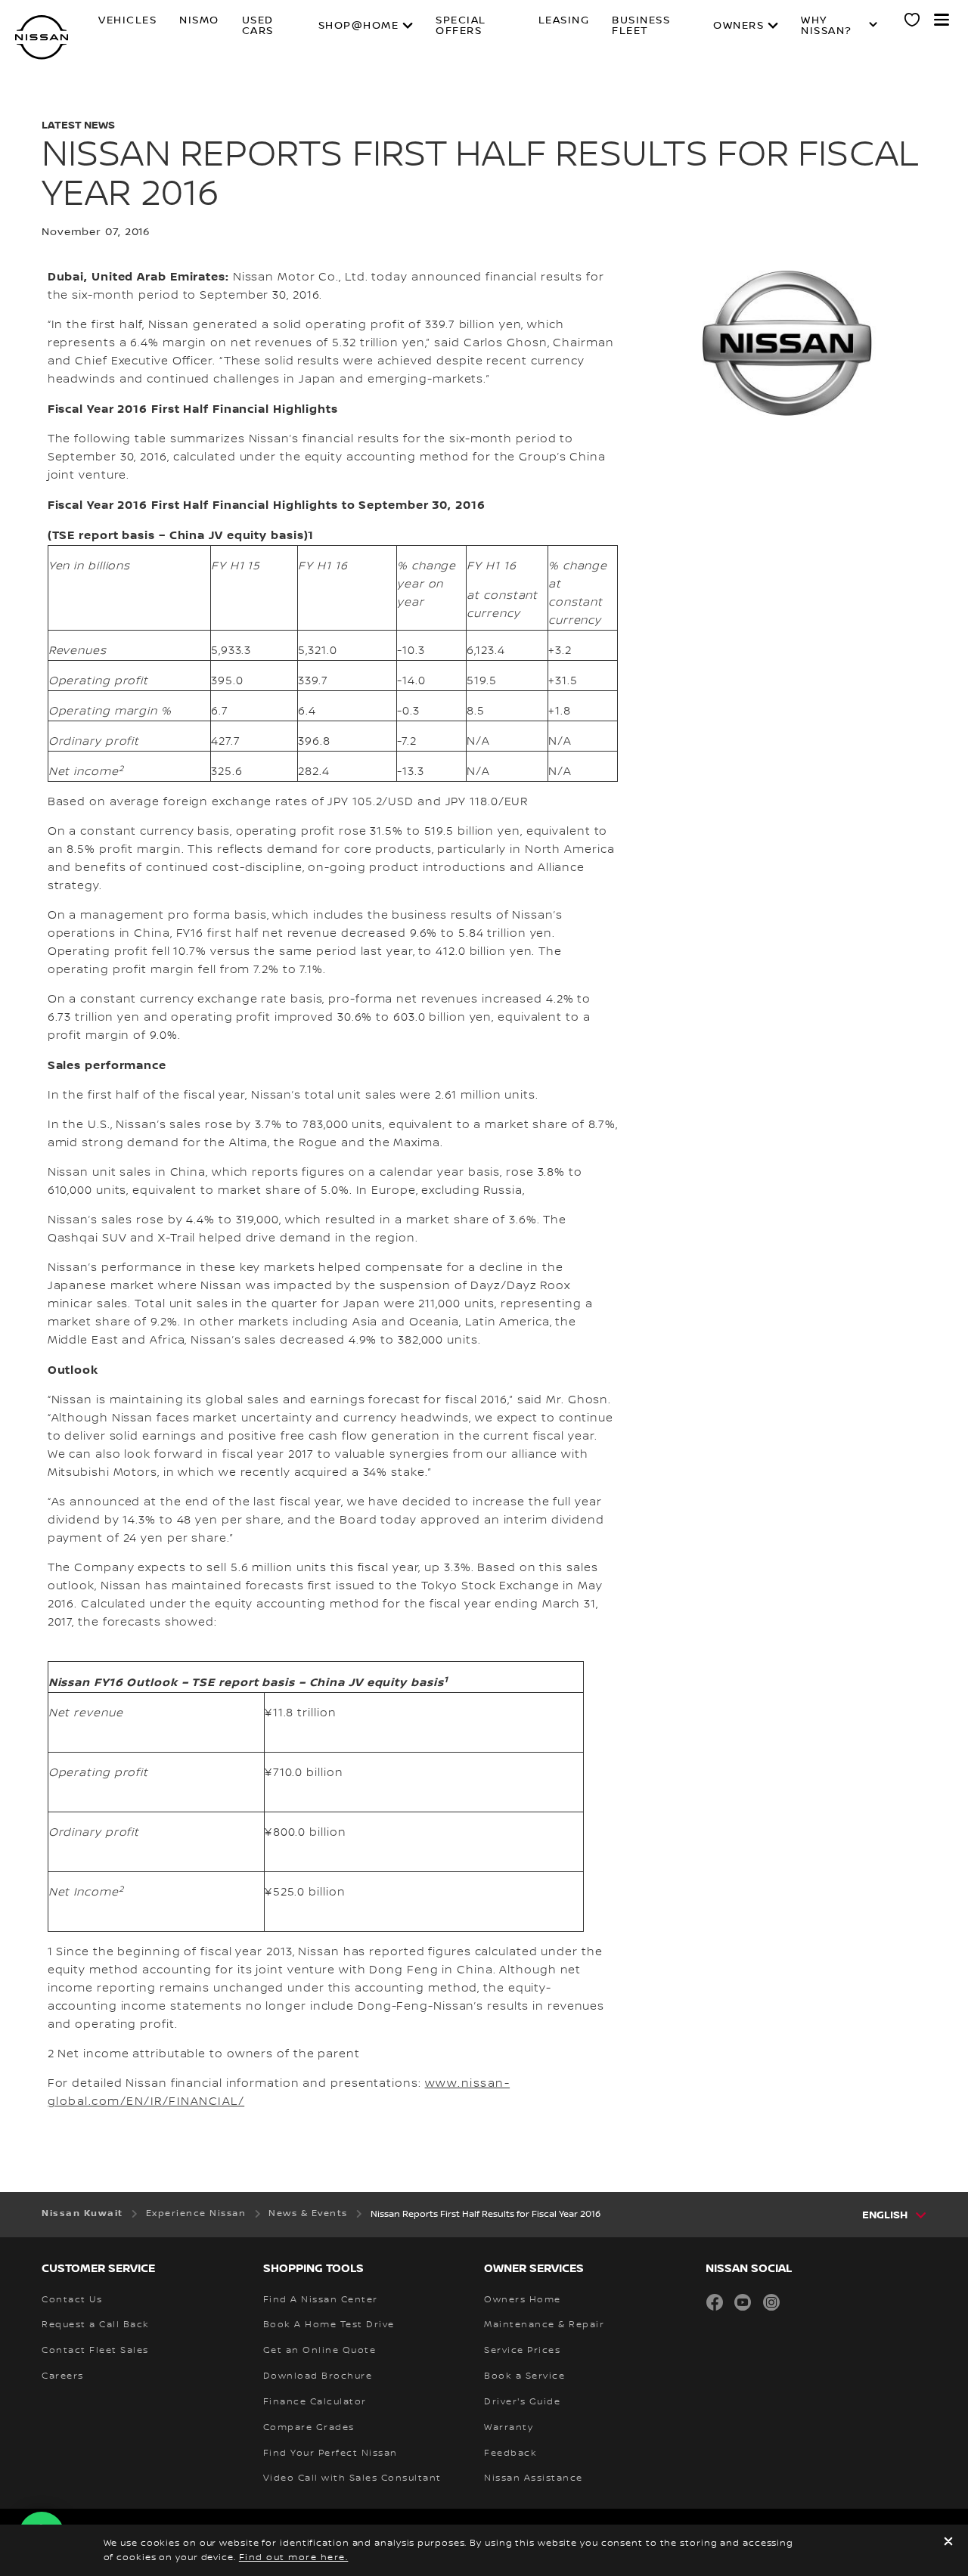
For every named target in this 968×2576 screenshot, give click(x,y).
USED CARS (258, 26)
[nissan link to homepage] (42, 37)
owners (738, 26)
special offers (461, 26)
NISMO (199, 21)
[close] (948, 2543)
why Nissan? (827, 26)
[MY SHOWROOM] (913, 22)
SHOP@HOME (359, 26)
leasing (564, 21)
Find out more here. (294, 2557)
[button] (942, 20)
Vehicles (127, 21)
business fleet (641, 26)
